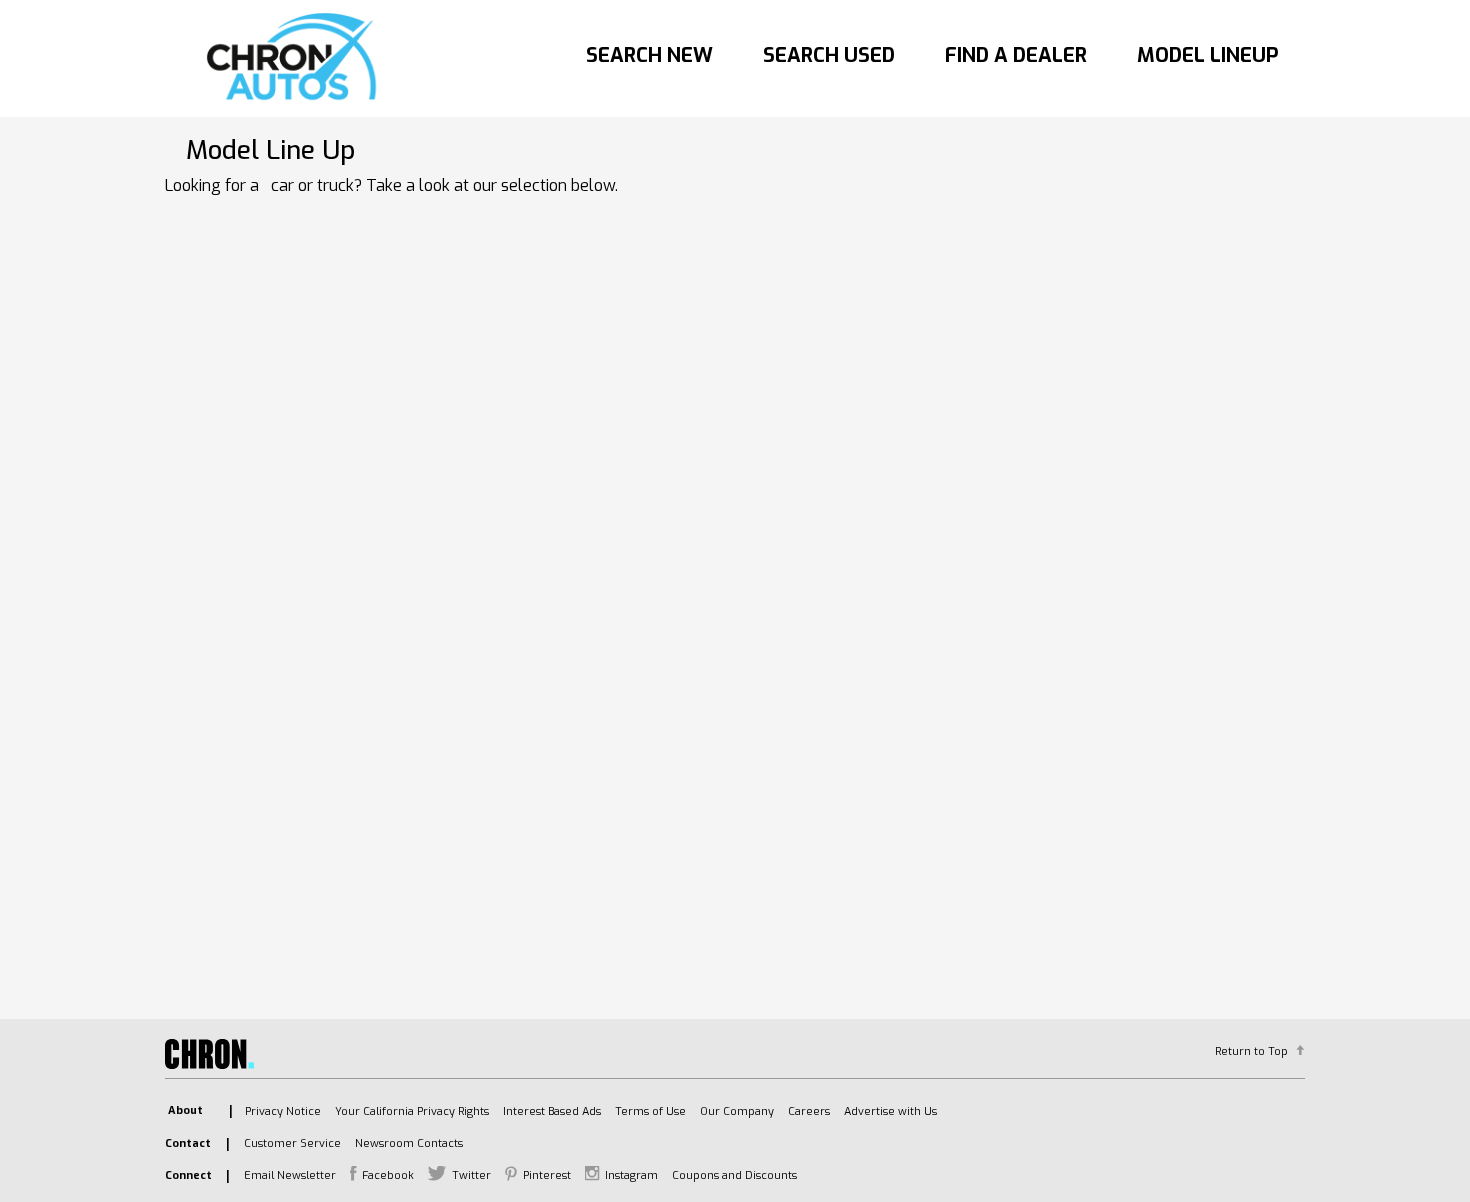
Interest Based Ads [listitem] (552, 1111)
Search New (649, 55)
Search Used (829, 55)
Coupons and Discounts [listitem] (734, 1175)
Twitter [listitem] (471, 1175)
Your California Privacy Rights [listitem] (412, 1111)
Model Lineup (1208, 55)
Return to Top (1251, 1051)
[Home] (296, 58)
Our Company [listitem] (737, 1111)
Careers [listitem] (809, 1111)
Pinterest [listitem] (547, 1175)
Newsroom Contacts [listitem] (409, 1143)
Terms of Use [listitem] (650, 1111)
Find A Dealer (1016, 55)
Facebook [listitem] (388, 1175)
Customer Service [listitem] (292, 1143)
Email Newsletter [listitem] (290, 1175)
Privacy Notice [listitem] (283, 1111)
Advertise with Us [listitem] (890, 1111)
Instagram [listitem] (631, 1175)
